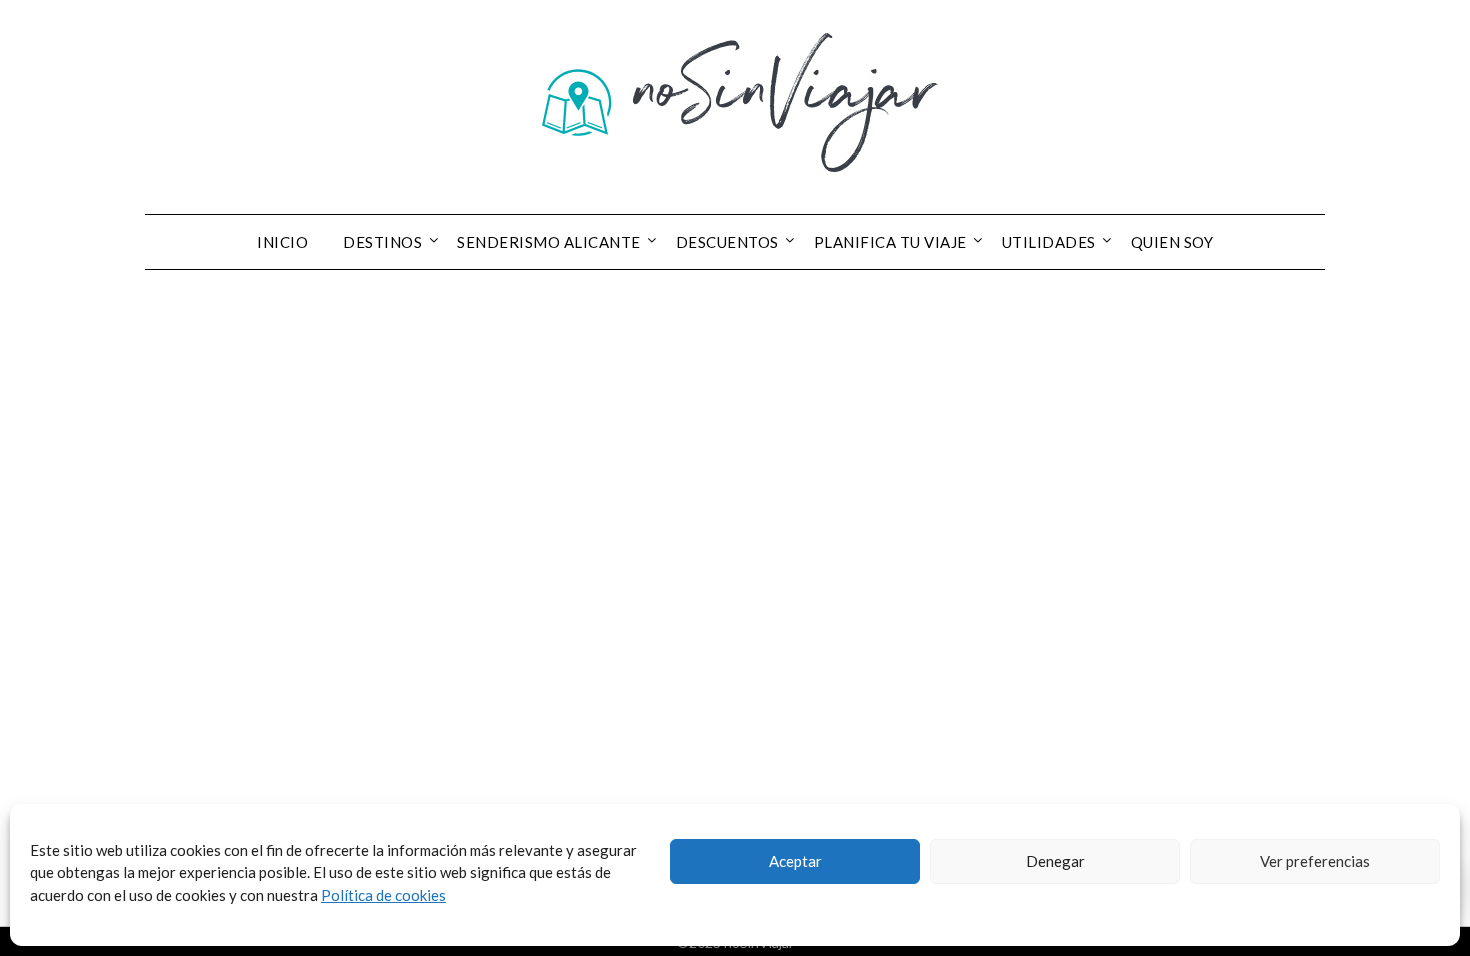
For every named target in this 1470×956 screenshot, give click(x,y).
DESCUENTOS (727, 242)
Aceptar (795, 861)
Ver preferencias (1315, 861)
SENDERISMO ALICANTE (549, 242)
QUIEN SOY (1172, 242)
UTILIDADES (1049, 242)
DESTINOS (382, 242)
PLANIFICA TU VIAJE (890, 242)
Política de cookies (383, 895)
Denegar (1055, 861)
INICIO (282, 242)
